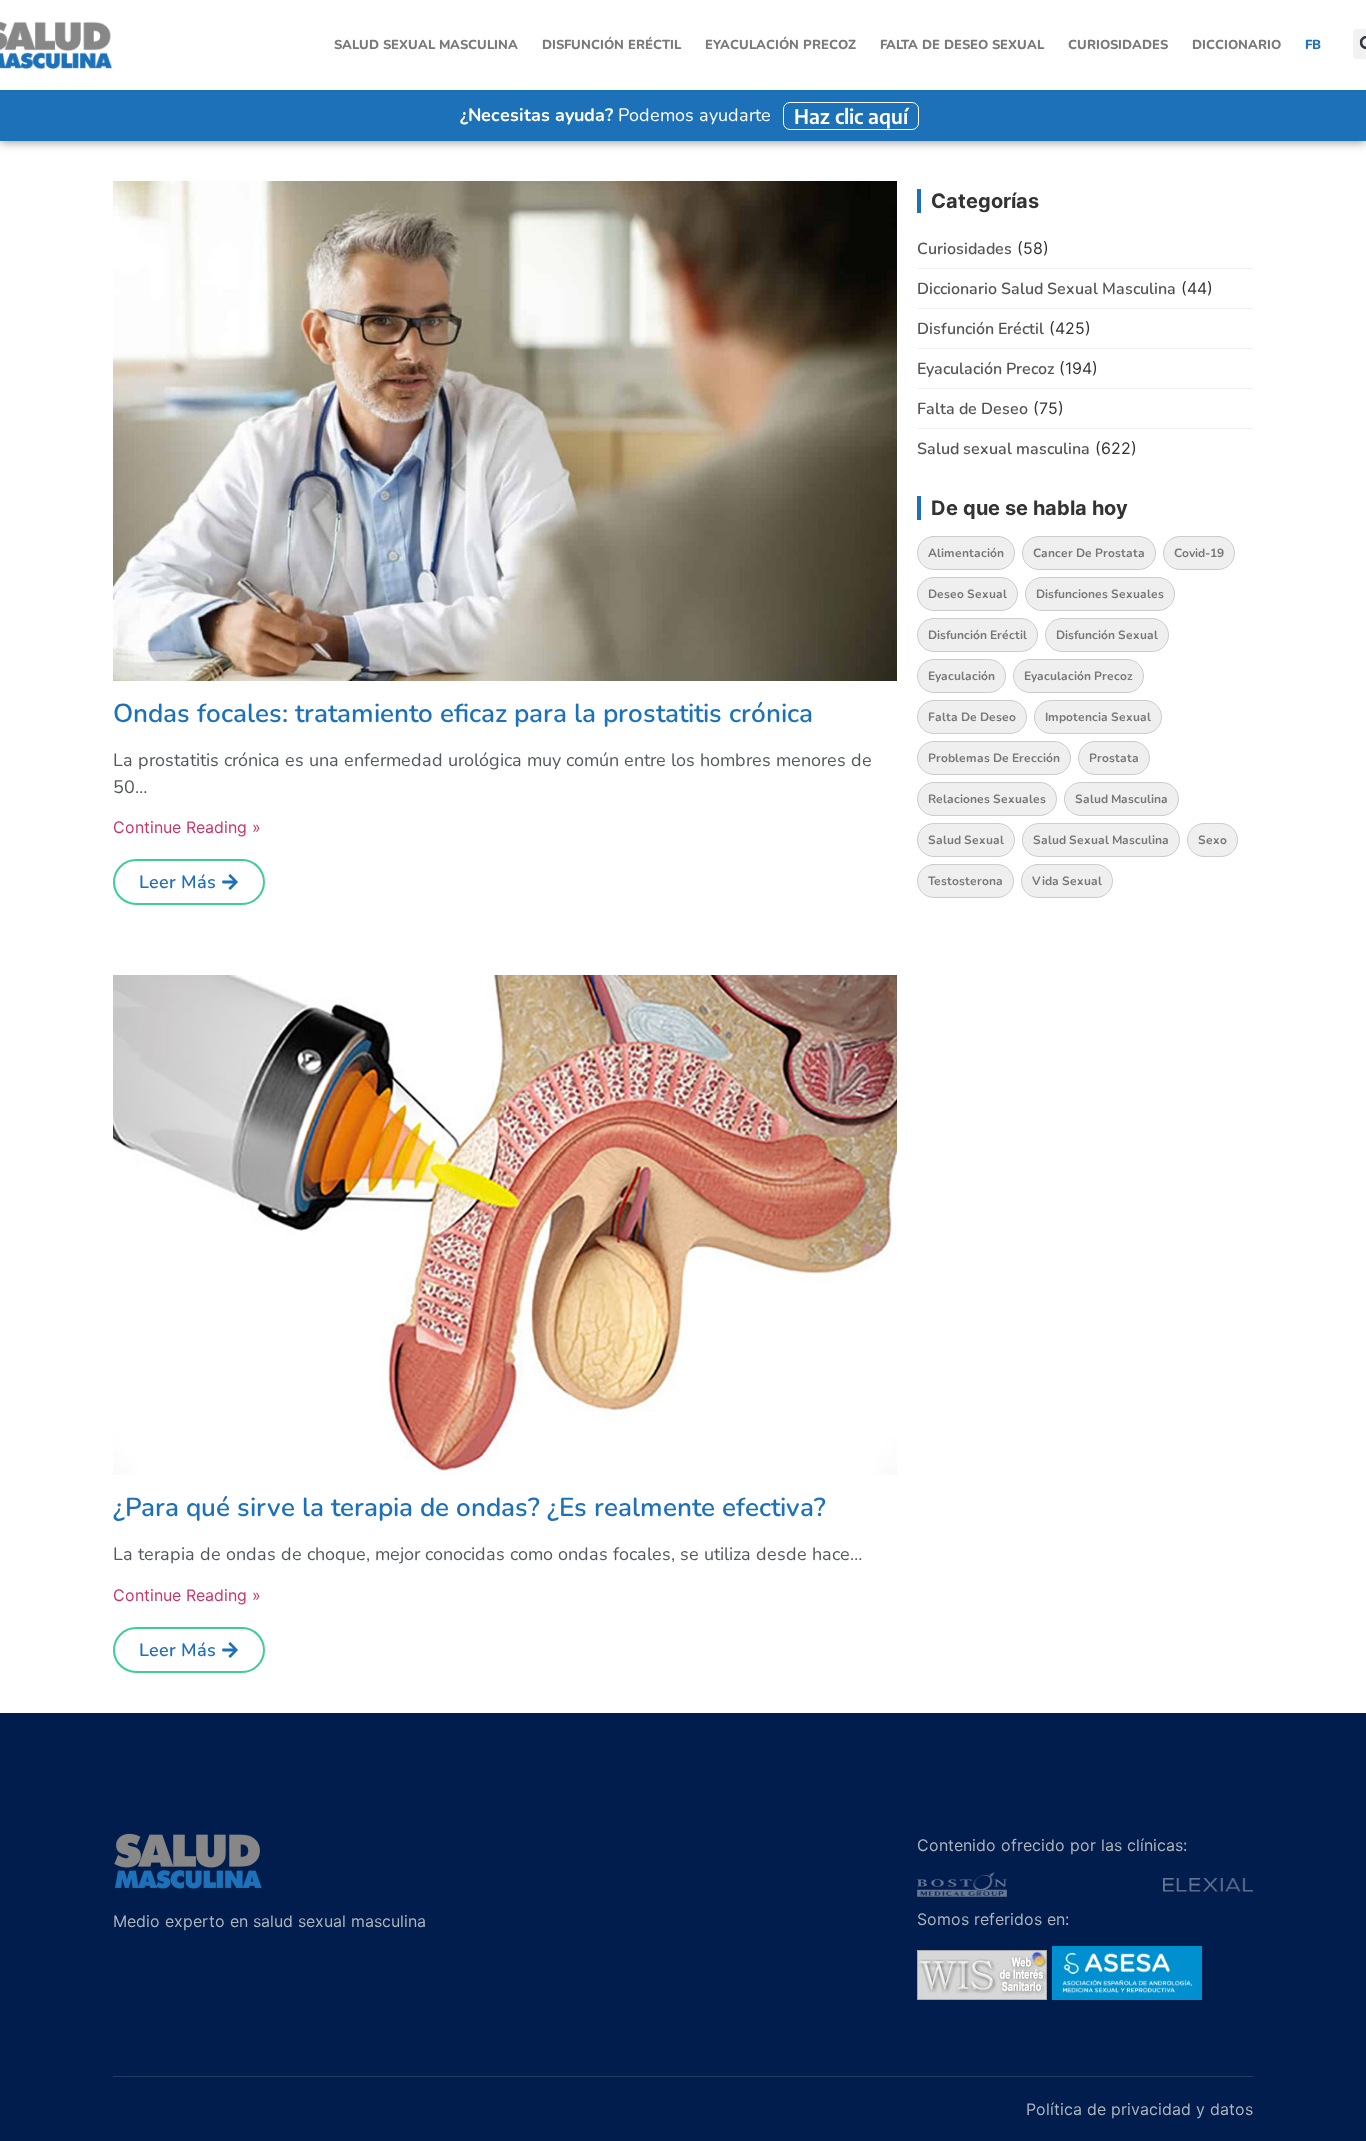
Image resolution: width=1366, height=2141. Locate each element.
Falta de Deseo (972, 409)
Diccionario (1236, 45)
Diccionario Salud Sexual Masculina (1046, 289)
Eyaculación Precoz (780, 45)
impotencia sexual (1098, 717)
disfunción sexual (1107, 635)
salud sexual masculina (1101, 840)
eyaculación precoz (1078, 676)
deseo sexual (967, 594)
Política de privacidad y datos (1139, 2109)
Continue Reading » (187, 827)
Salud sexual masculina (426, 45)
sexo (1212, 840)
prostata (1114, 758)
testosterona (965, 881)
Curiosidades (1118, 45)
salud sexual (966, 840)
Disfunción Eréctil (611, 45)
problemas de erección (994, 758)
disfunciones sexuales (1100, 594)
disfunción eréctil (977, 635)
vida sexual (1067, 881)
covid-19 (1199, 553)
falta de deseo (972, 717)
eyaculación (961, 676)
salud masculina (1121, 799)
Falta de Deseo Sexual (962, 45)
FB (1313, 45)
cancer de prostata (1089, 553)
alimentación (966, 553)
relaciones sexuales (987, 799)
